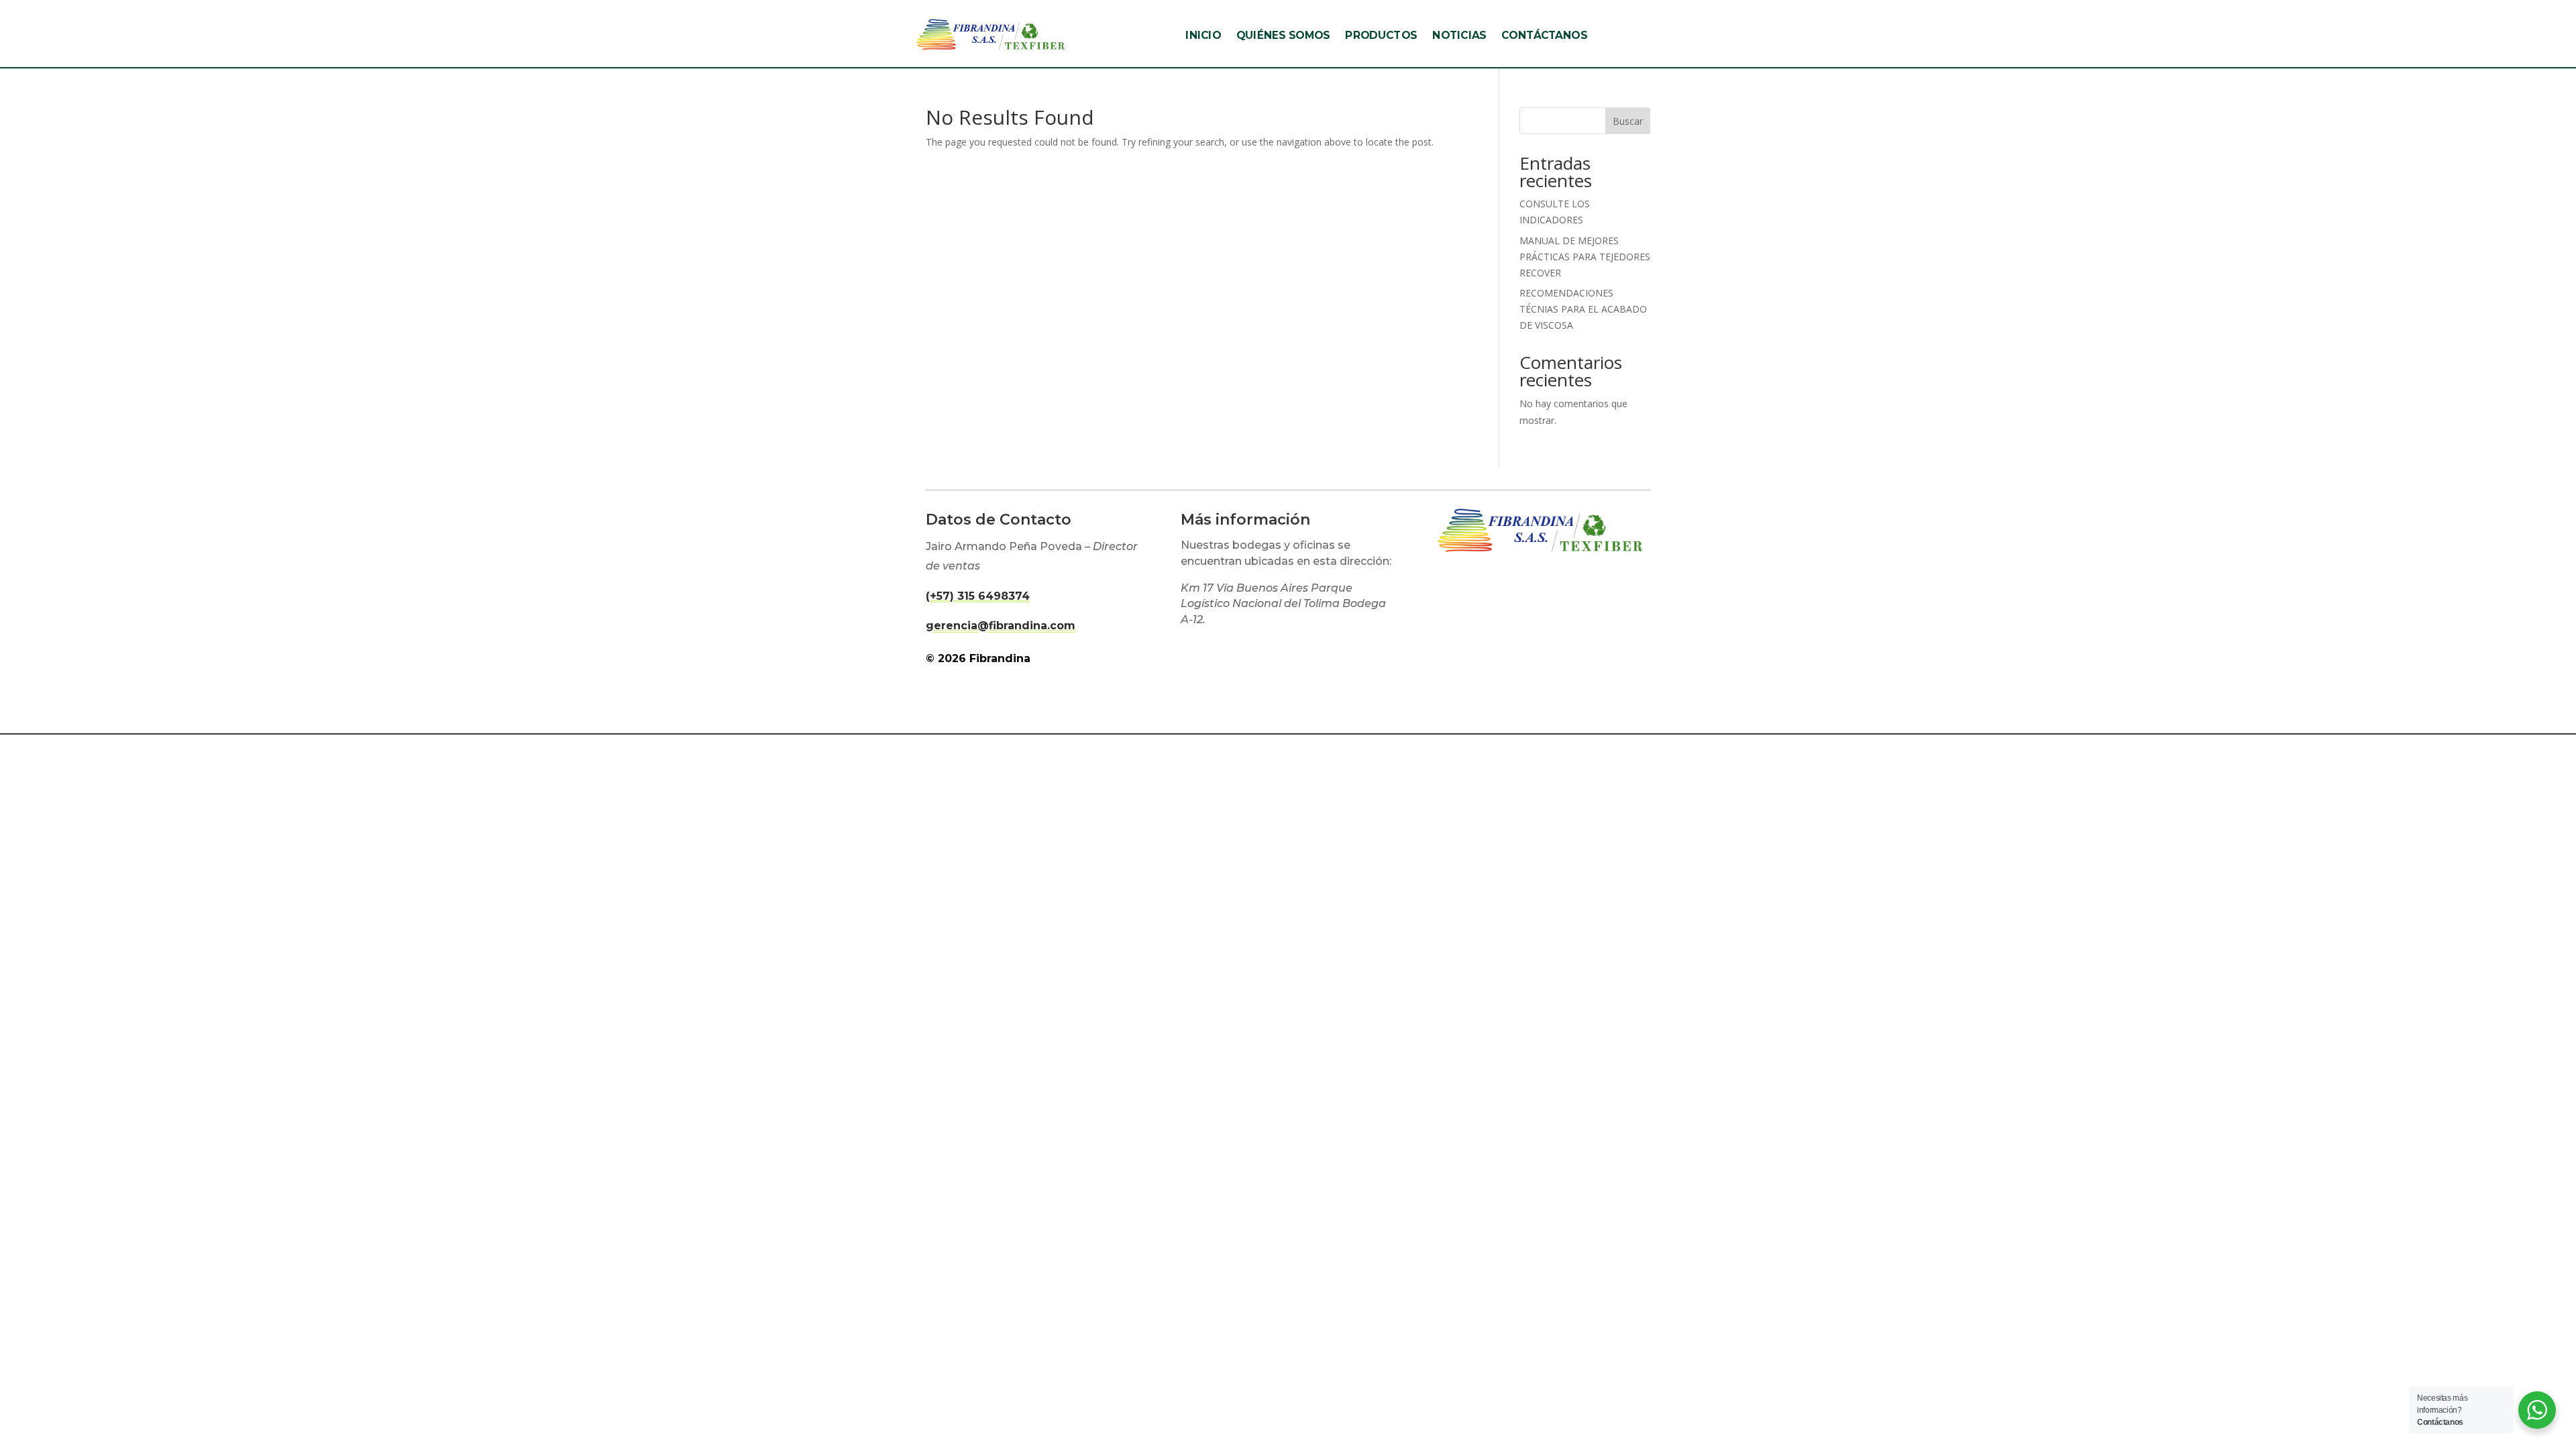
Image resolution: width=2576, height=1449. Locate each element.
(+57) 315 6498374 (978, 596)
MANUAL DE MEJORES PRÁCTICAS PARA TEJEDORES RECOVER (1585, 257)
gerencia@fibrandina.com (1001, 626)
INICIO (1203, 36)
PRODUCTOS (1381, 36)
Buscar (1628, 121)
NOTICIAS (1459, 36)
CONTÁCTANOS (1544, 36)
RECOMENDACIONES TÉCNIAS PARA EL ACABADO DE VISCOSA (1583, 309)
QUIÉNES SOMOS (1283, 36)
